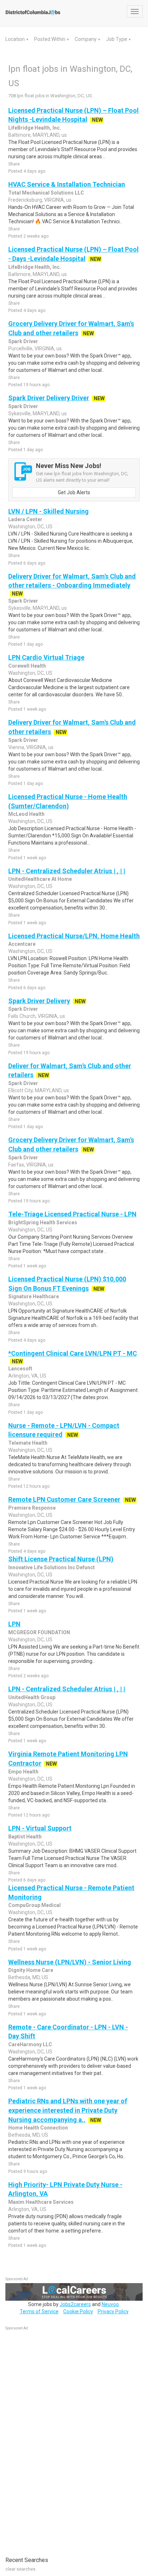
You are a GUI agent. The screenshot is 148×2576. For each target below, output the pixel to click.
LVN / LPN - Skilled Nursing (48, 511)
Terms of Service (39, 2311)
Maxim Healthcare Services (41, 2202)
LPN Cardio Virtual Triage (46, 657)
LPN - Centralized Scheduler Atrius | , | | (67, 871)
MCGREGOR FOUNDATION (39, 1632)
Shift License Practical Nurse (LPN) (61, 1559)
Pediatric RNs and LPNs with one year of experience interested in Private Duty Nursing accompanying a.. (68, 2110)
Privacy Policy (113, 2311)
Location (16, 39)
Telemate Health (28, 1443)
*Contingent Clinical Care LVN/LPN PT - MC (73, 1353)
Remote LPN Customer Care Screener (64, 1499)
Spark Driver (23, 341)
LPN (14, 1624)
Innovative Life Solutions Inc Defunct (52, 1567)
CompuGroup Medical (34, 1905)
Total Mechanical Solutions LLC (46, 193)
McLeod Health (26, 814)
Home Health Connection (38, 2128)
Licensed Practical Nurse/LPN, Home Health (74, 936)
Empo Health (23, 1772)
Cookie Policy (78, 2311)
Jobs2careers (75, 2304)
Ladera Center (25, 519)
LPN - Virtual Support (40, 1828)
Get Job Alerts (74, 492)
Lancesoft (20, 1369)
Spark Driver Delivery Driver (49, 398)
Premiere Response (32, 1508)
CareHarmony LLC (30, 2044)
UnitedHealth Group (32, 1697)
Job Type (117, 39)
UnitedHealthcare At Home (40, 879)
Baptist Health (25, 1837)
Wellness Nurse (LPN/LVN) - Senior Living (70, 1962)
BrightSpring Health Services (43, 1222)
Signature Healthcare (34, 1296)
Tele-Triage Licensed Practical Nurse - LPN (72, 1214)
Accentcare (22, 944)
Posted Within (50, 39)
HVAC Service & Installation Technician (67, 184)
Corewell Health (27, 666)
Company (86, 39)
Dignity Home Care (31, 1970)
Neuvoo (110, 2304)
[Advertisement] (59, 2440)
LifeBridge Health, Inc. (35, 128)
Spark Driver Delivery (39, 1001)
